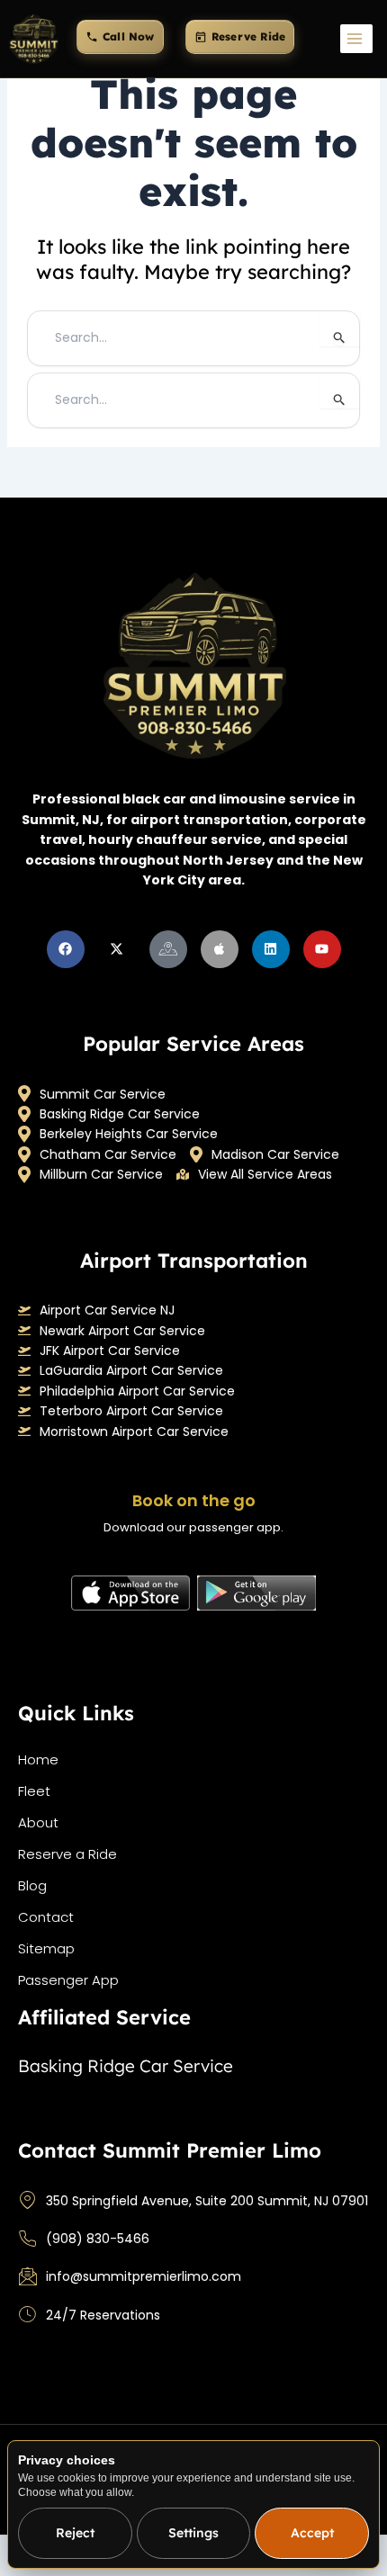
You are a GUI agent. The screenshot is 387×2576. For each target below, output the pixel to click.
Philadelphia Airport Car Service (137, 1391)
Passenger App (68, 1980)
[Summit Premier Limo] (33, 39)
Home (38, 1759)
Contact (46, 1917)
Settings (193, 2533)
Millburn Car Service (101, 1174)
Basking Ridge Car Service (120, 1114)
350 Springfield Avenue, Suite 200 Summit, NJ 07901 (207, 2201)
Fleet (34, 1791)
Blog (32, 1885)
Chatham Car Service (108, 1154)
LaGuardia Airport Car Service (131, 1370)
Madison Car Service (275, 1154)
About (38, 1822)
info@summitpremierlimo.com (144, 2276)
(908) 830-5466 (98, 2239)
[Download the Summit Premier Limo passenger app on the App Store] (130, 1593)
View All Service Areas (265, 1174)
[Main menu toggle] (356, 39)
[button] (120, 37)
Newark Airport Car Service (122, 1331)
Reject (75, 2533)
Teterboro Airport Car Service (131, 1411)
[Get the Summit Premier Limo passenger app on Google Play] (256, 1593)
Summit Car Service (103, 1094)
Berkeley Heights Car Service (129, 1134)
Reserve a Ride (67, 1854)
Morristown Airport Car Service (134, 1432)
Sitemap (46, 1948)
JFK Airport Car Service (110, 1351)
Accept (312, 2533)
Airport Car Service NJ (107, 1310)
